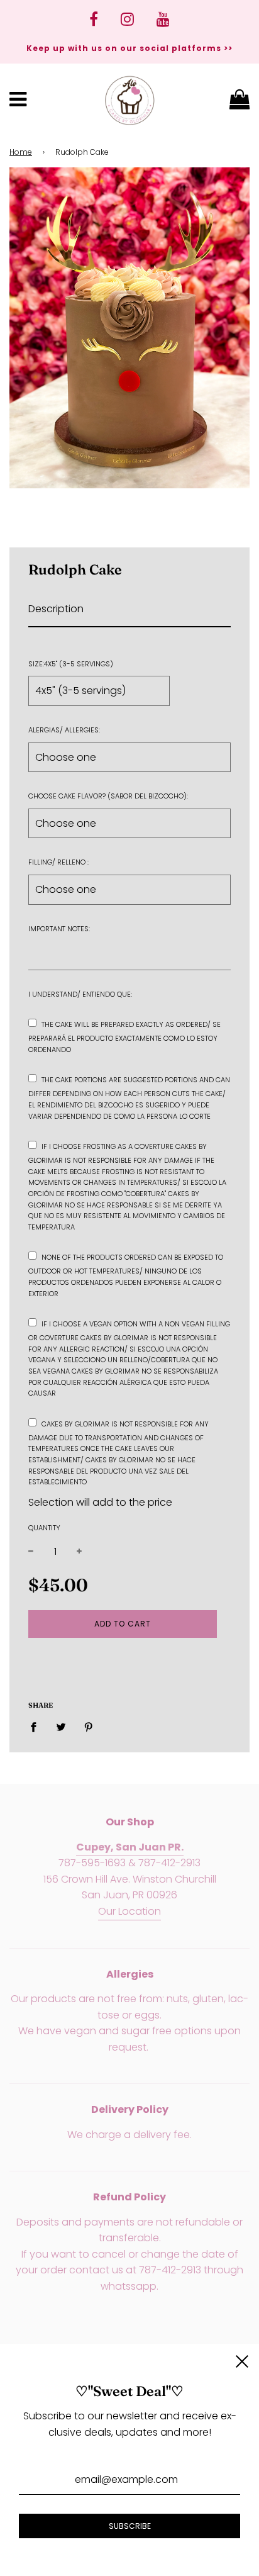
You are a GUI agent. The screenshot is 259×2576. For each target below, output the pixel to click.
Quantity (44, 1528)
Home (21, 152)
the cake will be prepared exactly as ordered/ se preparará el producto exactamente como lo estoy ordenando (124, 1037)
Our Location (129, 1911)
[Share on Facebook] (37, 1727)
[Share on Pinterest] (89, 1727)
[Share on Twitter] (61, 1727)
